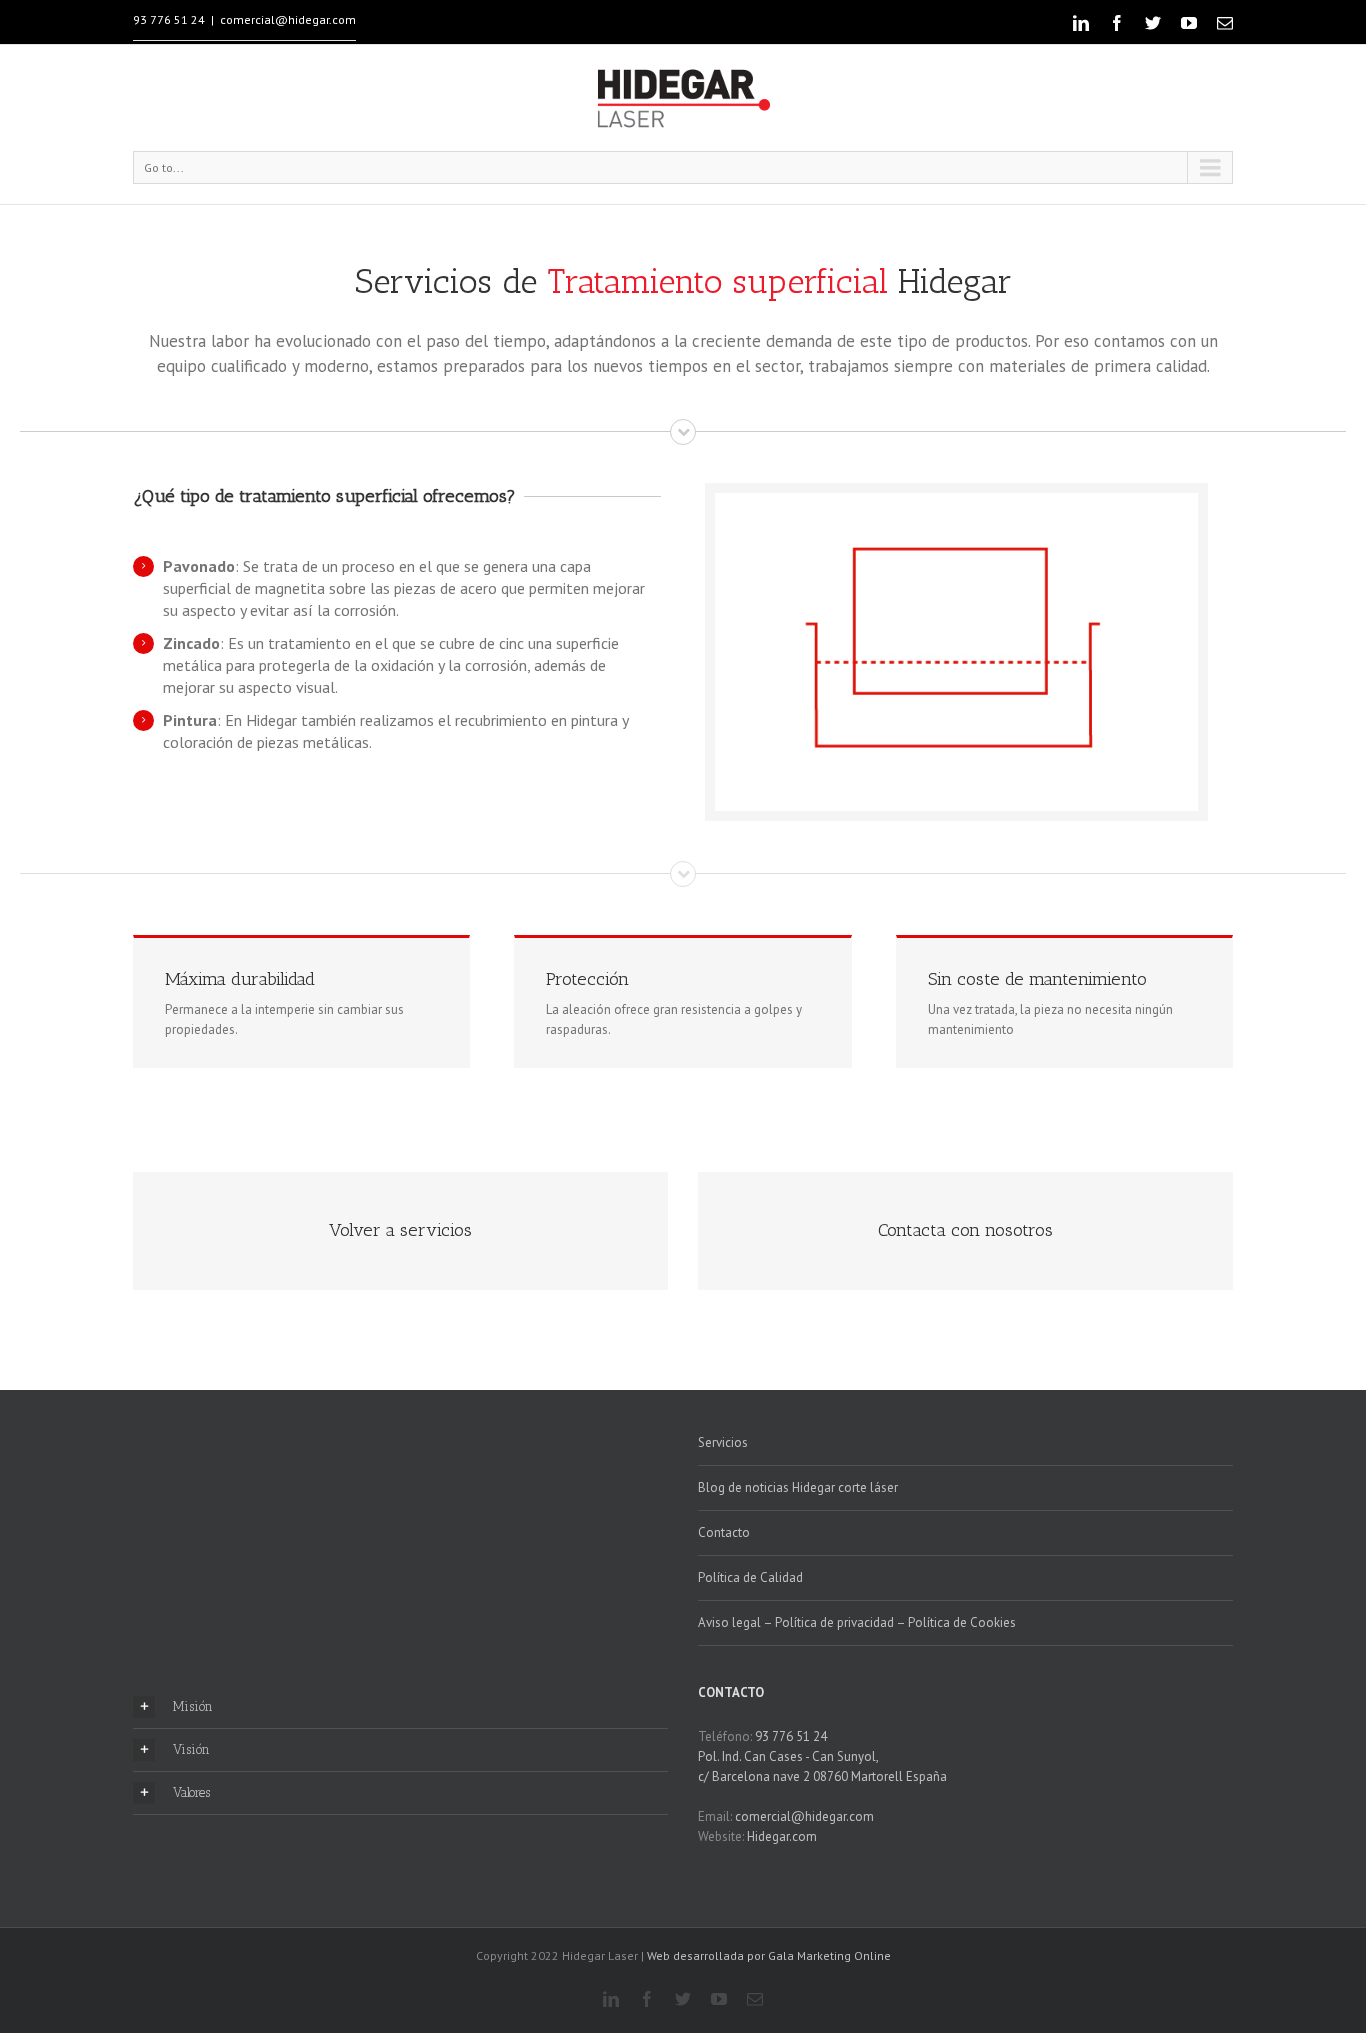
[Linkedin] (1081, 23)
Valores (191, 1792)
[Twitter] (1153, 23)
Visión (191, 1749)
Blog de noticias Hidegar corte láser (798, 1487)
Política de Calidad (750, 1577)
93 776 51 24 (169, 19)
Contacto (724, 1532)
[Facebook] (1117, 23)
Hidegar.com (782, 1836)
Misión (193, 1706)
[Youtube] (1189, 23)
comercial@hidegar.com (288, 19)
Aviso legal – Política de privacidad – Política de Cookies (857, 1622)
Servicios (723, 1442)
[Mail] (1225, 23)
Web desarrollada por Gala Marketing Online (767, 1955)
